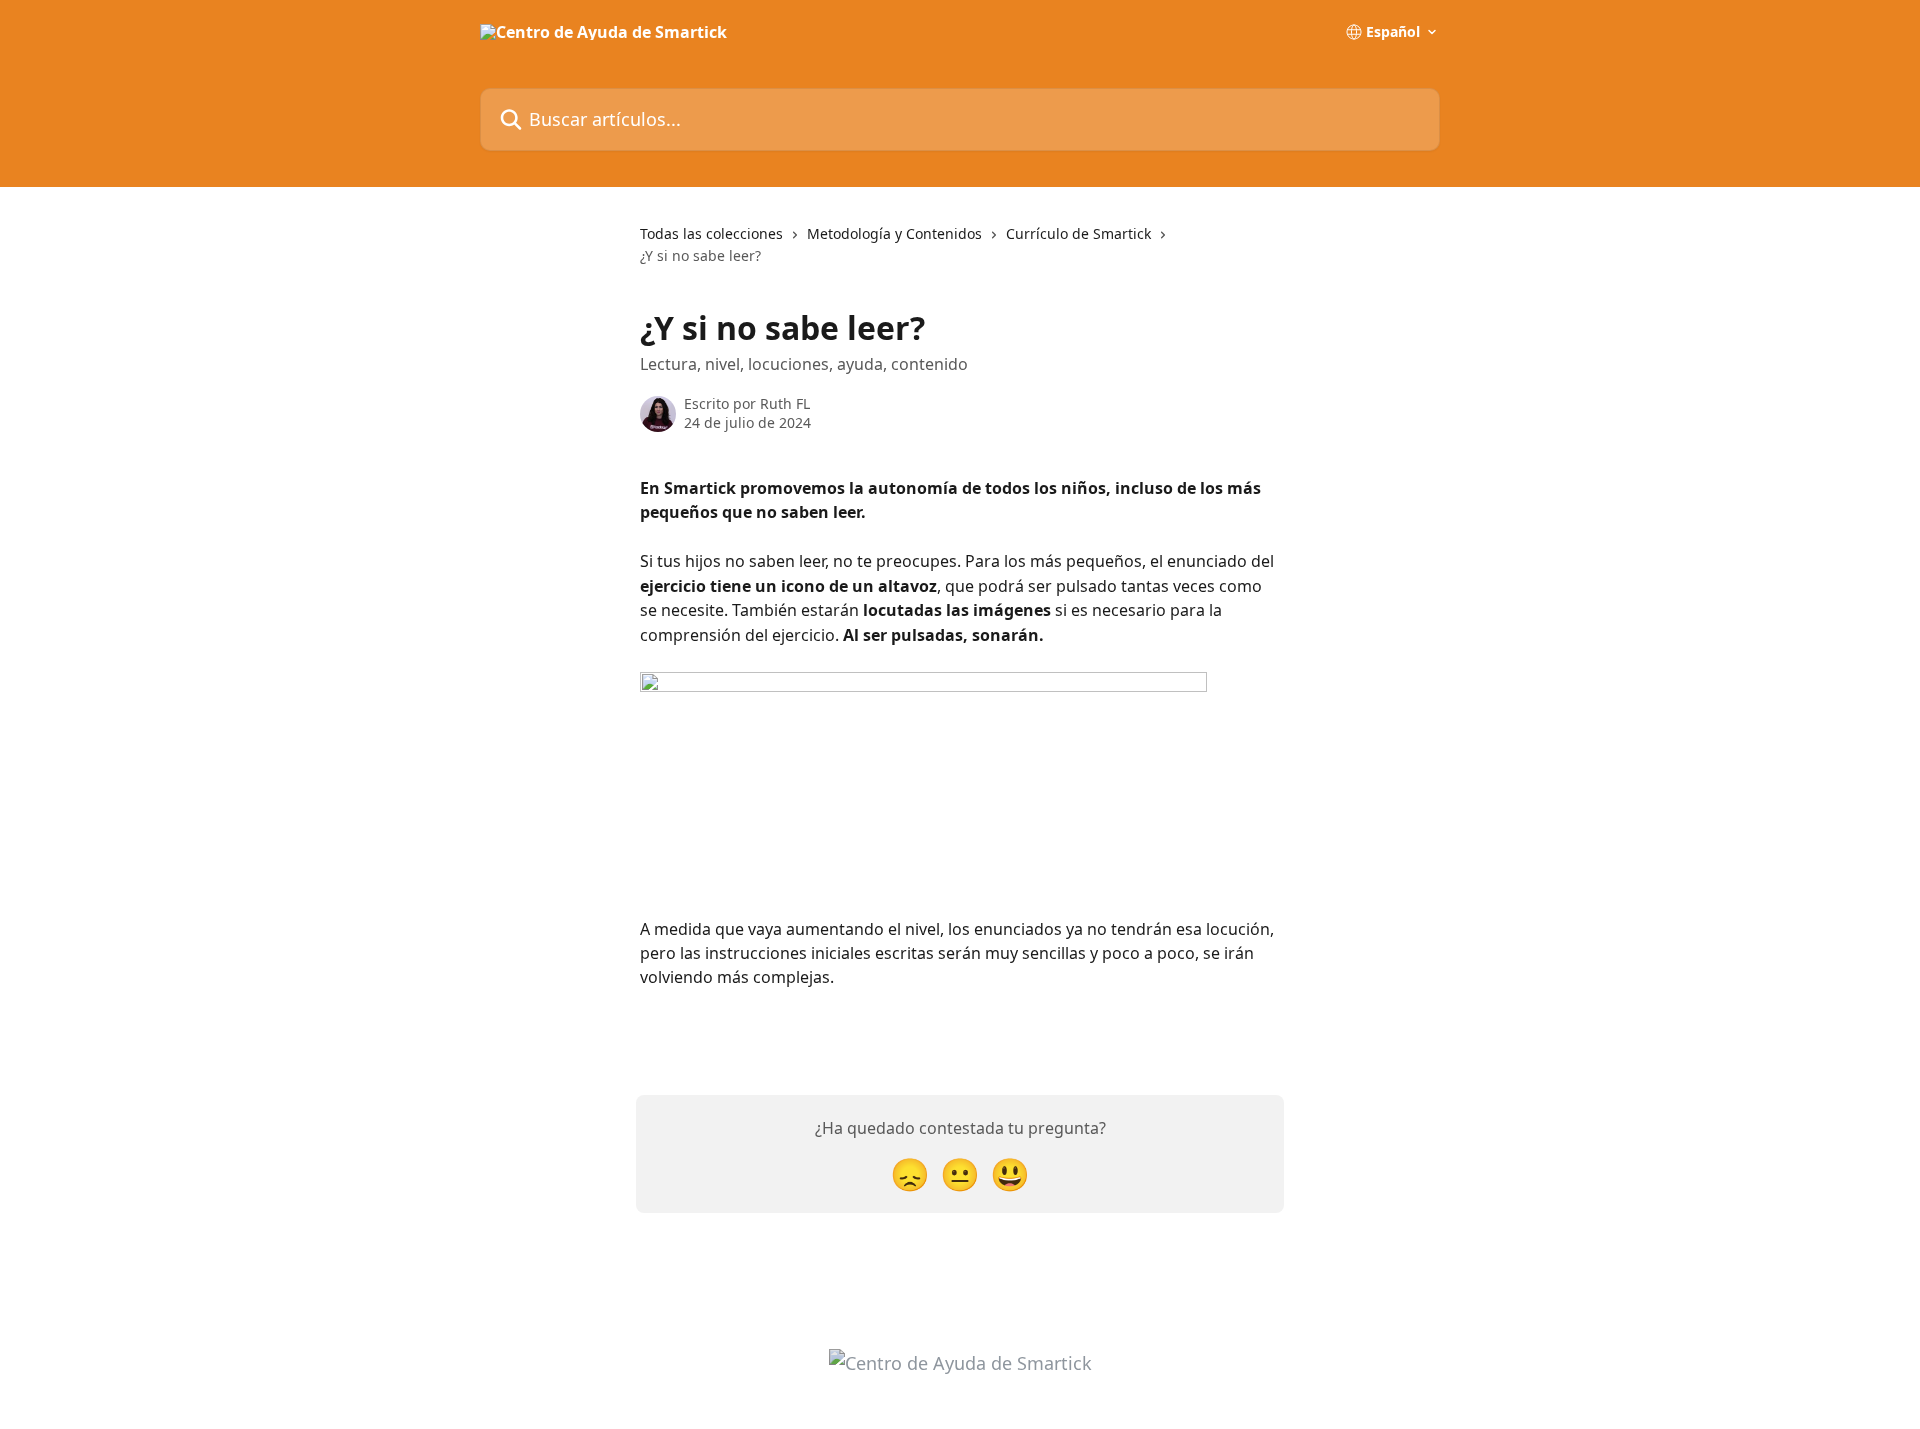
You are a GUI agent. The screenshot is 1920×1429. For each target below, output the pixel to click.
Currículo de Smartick (1078, 233)
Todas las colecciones (711, 233)
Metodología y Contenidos (894, 233)
